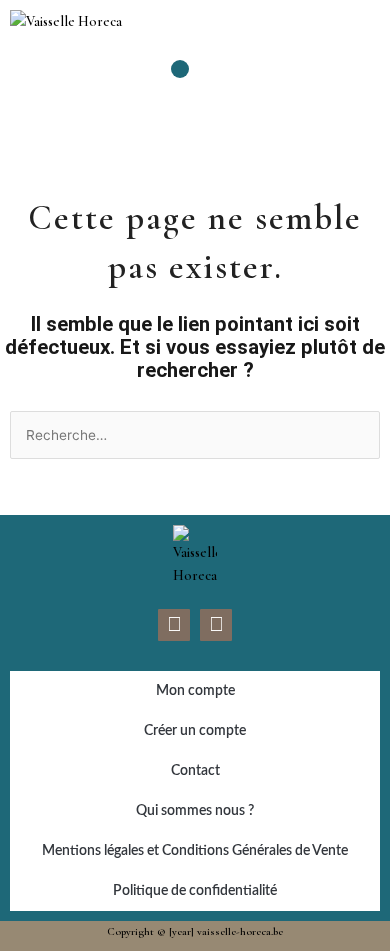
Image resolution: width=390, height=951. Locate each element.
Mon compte (195, 691)
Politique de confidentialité (195, 891)
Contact (195, 771)
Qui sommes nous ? (195, 811)
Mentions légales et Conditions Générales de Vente (195, 851)
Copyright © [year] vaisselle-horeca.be (195, 931)
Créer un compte (195, 731)
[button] (180, 69)
